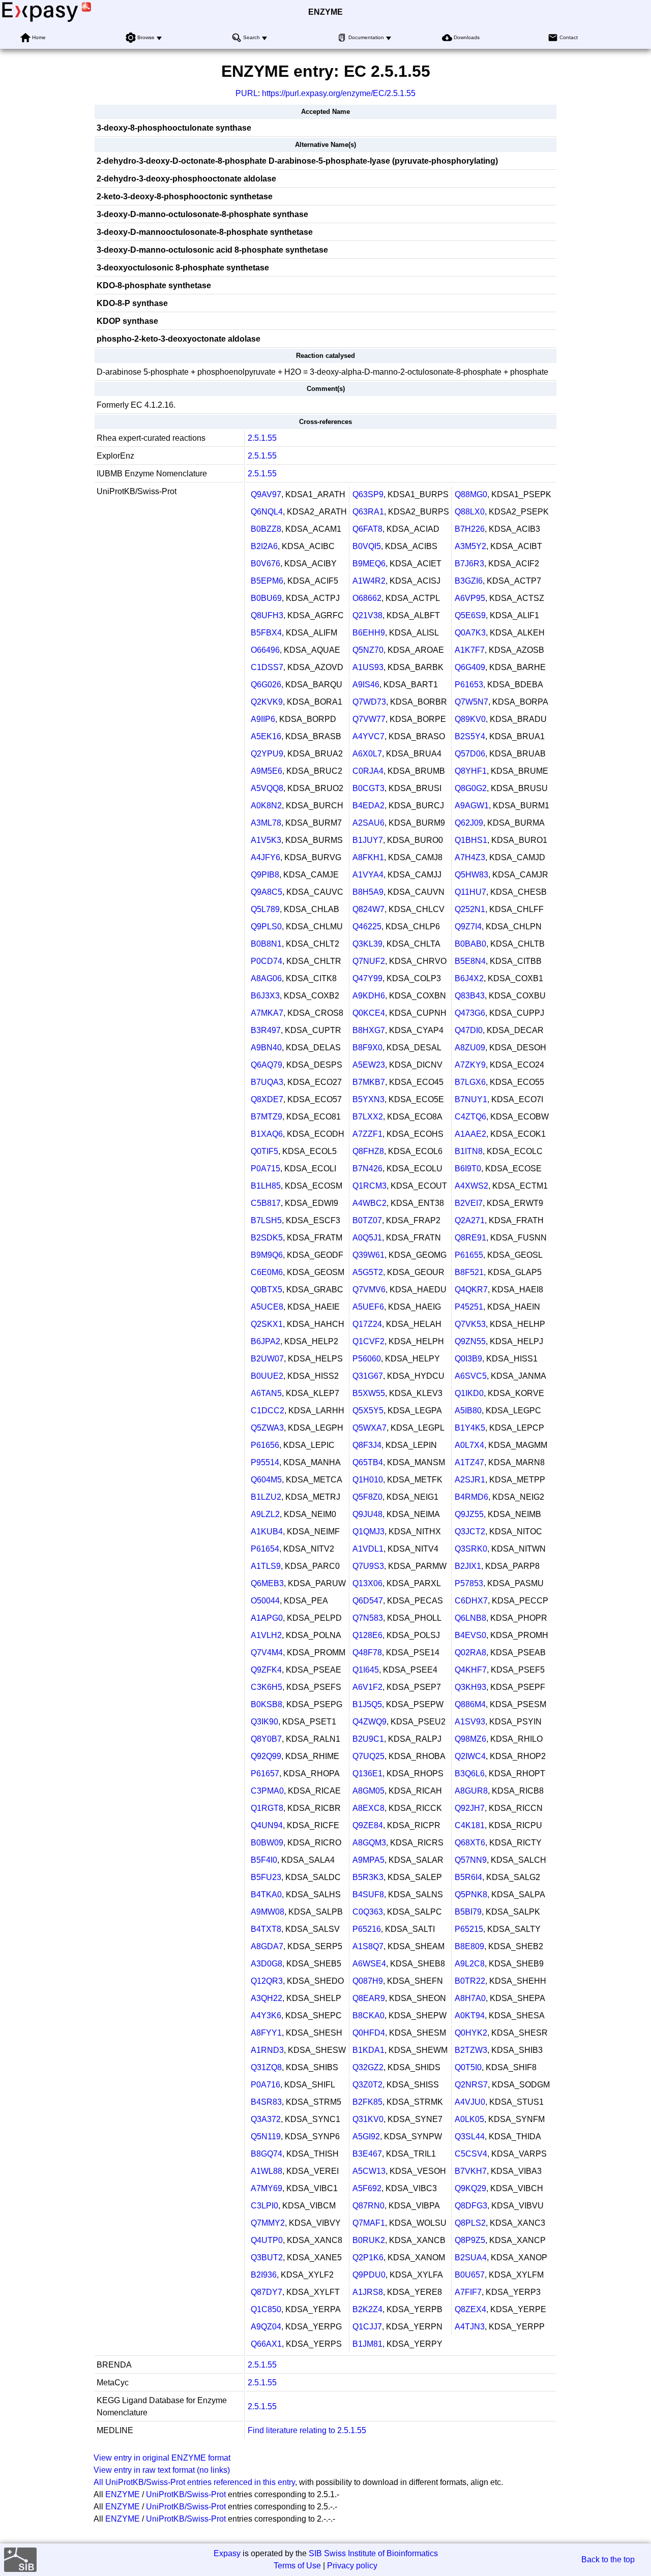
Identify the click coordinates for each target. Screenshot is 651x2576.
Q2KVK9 (267, 702)
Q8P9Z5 (470, 2240)
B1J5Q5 (367, 1704)
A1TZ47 (469, 1462)
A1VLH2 (266, 1635)
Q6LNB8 (470, 1618)
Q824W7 (368, 909)
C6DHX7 (471, 1601)
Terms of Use (297, 2566)
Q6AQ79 (267, 1065)
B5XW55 (369, 1393)
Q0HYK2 (471, 2033)
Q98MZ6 (470, 1739)
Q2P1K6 (368, 2257)
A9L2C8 (470, 1964)
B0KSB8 (267, 1704)
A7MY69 (267, 2188)
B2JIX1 (468, 1566)
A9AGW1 (472, 806)
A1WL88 (267, 2171)
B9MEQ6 (369, 564)
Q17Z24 (367, 1324)
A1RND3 (267, 2050)
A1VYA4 (368, 875)
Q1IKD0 (469, 1393)
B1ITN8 (469, 1151)
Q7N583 (368, 1618)
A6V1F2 (367, 1687)
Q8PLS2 (470, 2223)
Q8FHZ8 (368, 1151)
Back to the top (608, 2559)
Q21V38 (367, 615)
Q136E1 (367, 1774)
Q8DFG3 (471, 2206)
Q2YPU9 (267, 754)
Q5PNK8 (471, 1895)
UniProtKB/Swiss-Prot (186, 2494)
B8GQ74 (267, 2154)
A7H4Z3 (470, 857)
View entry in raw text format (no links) (162, 2470)
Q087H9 (368, 1981)
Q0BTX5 (267, 1290)
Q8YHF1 (471, 771)
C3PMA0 (267, 1791)
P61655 (469, 1255)
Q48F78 (367, 1653)
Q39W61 (368, 1255)
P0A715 (265, 1169)
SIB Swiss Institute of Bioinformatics (373, 2553)
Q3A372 (266, 2119)
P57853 (469, 1583)
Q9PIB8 (265, 875)
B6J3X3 (265, 996)
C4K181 (470, 1825)
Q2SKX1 (267, 1324)
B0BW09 (267, 1843)
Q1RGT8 (267, 1808)
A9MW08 (268, 1912)
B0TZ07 (367, 1220)
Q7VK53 (470, 1324)
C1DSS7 (267, 667)
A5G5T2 (368, 1272)
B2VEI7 (469, 1203)
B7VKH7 (471, 2171)
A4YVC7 (368, 736)
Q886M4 (470, 1704)
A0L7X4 (469, 1445)
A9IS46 (366, 685)
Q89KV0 (470, 719)
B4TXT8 (266, 1929)
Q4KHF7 (471, 1670)
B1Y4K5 (470, 1428)
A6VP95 (470, 598)
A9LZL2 (265, 1514)
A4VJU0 (470, 2102)
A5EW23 (369, 1065)
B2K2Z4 (367, 2309)
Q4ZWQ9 (369, 1722)
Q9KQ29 (470, 2188)
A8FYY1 (266, 2033)
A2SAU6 (368, 823)
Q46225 (367, 927)
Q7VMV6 (369, 1290)
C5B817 (266, 1203)
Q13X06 (367, 1583)
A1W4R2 (369, 581)
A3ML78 (266, 823)
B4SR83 (266, 2102)
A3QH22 (267, 1998)
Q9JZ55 (469, 1514)
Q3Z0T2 (367, 2085)
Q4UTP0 (267, 2240)
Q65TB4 (368, 1462)
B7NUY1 (471, 1099)
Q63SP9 (368, 494)
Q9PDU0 (369, 2275)
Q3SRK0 (471, 1549)
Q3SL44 (470, 2136)
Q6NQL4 (267, 512)
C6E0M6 (267, 1272)
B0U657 (470, 2275)
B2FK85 (367, 2102)
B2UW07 (267, 1359)
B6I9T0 (468, 1169)
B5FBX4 (266, 633)
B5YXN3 (368, 1099)
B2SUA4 (471, 2257)
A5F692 (367, 2188)
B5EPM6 (267, 581)
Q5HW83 (471, 875)
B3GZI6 (469, 581)
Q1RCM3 (369, 1186)
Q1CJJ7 (367, 2327)
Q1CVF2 (368, 1341)
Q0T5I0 (468, 2067)
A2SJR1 (470, 1480)
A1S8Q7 (368, 1946)
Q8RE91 (470, 1238)
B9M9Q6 (267, 1255)
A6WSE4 (369, 1964)
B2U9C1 (368, 1739)
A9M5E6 (267, 771)
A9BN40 (266, 1048)
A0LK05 (469, 2119)
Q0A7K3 (470, 633)
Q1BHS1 (471, 840)
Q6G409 (470, 667)
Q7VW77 (369, 719)
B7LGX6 (470, 1082)
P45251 (469, 1307)
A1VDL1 (368, 1549)
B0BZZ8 (266, 529)
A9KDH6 (369, 996)
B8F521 (469, 1272)
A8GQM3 (369, 1843)
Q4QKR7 (471, 1290)
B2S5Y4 (470, 736)
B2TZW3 (471, 2050)
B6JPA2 (265, 1341)
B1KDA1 (368, 2050)
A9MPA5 (368, 1860)
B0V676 (265, 564)
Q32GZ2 (368, 2067)
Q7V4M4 (267, 1653)
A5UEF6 (368, 1307)
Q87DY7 (267, 2292)
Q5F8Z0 (367, 1497)
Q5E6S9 (470, 615)
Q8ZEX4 (470, 2309)
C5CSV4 (471, 2154)
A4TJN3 (470, 2327)
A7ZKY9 (470, 1065)
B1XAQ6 (267, 1134)
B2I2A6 (264, 546)
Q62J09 (469, 823)
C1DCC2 (268, 1411)
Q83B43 (470, 996)
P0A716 (265, 2085)
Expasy (227, 2553)
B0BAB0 (470, 944)
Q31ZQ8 (266, 2067)
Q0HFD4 (369, 2033)
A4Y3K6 (266, 2016)
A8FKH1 (368, 857)
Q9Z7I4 (468, 927)
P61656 (265, 1445)
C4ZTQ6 (470, 1117)
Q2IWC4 (470, 1756)
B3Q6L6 (470, 1774)
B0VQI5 (367, 546)
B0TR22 (470, 1981)
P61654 (265, 1549)
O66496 (265, 650)
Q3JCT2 (470, 1532)
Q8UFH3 (267, 615)
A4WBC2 (369, 1203)
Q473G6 (470, 1013)
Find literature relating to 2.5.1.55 (307, 2430)
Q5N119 (266, 2136)
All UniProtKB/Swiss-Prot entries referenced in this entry (194, 2482)
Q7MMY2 (268, 2223)
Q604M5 (266, 1480)
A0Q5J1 (367, 1238)
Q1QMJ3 (368, 1532)
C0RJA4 (368, 771)
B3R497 (266, 1030)
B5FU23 (266, 1877)
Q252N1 (470, 909)
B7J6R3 (469, 564)
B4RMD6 (471, 1497)
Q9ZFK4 (266, 1670)
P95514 (265, 1462)
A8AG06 (266, 978)
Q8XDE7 (267, 1099)
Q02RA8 (470, 1653)
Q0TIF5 (264, 1151)
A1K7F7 (470, 650)
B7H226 (470, 529)
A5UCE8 (267, 1307)
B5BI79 (468, 1912)
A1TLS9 (266, 1566)
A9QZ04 (266, 2327)
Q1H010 (368, 1480)
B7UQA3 (267, 1082)
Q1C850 (266, 2309)
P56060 (367, 1359)
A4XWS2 (471, 1186)
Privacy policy (352, 2566)
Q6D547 (368, 1601)
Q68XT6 (470, 1843)
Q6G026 (266, 685)
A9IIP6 (263, 719)
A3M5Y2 (470, 546)
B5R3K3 (368, 1877)
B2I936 (264, 2275)
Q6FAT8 (367, 529)
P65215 (469, 1929)
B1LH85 (266, 1186)
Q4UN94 (267, 1825)
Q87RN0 (368, 2206)
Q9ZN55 (470, 1341)
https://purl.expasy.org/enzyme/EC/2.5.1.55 (339, 93)
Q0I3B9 (468, 1359)
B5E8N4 (470, 961)
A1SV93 (470, 1722)
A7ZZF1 (367, 1134)
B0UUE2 (267, 1376)
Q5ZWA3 (267, 1428)
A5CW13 (369, 2171)
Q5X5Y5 (368, 1411)
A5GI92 (366, 2136)
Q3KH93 (470, 1687)
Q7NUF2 (369, 961)
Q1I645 (366, 1670)
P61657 (265, 1774)
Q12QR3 (267, 1981)
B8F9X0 (367, 1048)
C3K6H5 (267, 1687)
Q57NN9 (471, 1860)
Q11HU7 (470, 892)
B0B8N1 (266, 944)
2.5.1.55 (262, 438)
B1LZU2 (266, 1497)
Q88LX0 (470, 512)
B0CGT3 (368, 788)
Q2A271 (470, 1220)
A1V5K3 (266, 840)
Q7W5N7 (471, 702)
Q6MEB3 (267, 1583)
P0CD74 (267, 961)
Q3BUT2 (267, 2257)
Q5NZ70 (368, 650)
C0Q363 (368, 1912)
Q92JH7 (470, 1808)
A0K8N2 (266, 806)
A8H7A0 (470, 1998)
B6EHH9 (369, 633)
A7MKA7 (267, 1013)
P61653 (469, 685)
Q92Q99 (266, 1756)
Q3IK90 (264, 1722)
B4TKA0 (266, 1895)
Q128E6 (367, 1635)
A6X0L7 (367, 754)
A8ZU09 (470, 1048)
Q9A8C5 (267, 892)
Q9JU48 (367, 1514)
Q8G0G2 (471, 788)
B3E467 (367, 2154)
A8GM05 (368, 1791)
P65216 (367, 1929)
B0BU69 (266, 598)
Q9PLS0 (266, 927)
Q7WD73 (369, 702)
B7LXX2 (368, 1117)
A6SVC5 (471, 1376)
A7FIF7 (468, 2292)
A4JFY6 (265, 857)
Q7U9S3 (368, 1566)
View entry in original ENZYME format (162, 2458)
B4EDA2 (368, 806)
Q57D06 (470, 754)
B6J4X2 (469, 978)
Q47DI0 (469, 1030)
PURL (247, 93)
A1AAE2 (470, 1134)
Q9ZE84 (368, 1825)
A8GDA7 (267, 1946)
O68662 (367, 598)
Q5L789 (265, 909)
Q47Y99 (367, 978)
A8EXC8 (368, 1808)
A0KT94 (470, 2016)
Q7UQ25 (368, 1756)
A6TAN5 (266, 1393)
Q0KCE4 (369, 1013)
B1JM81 (367, 2344)
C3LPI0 (264, 2206)
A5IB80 (468, 1411)
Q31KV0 (368, 2119)
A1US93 (368, 667)
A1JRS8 (368, 2292)
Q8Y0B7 (266, 1739)
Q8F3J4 (367, 1445)
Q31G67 (368, 1376)
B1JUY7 (368, 840)
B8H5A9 (368, 892)
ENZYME (325, 12)
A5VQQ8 (267, 788)
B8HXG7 (369, 1030)
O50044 (265, 1601)
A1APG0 (267, 1618)
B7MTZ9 (267, 1117)
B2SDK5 (267, 1238)
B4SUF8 (368, 1895)
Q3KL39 (367, 944)
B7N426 (367, 1169)
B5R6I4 (468, 1877)
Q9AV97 (266, 494)
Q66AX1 (266, 2344)
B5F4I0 (264, 1860)
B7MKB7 (369, 1082)
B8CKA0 (368, 2016)
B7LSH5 (266, 1220)
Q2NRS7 (471, 2085)
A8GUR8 (471, 1791)
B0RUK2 (369, 2240)
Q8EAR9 (369, 1998)
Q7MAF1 (369, 2223)
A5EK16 (266, 736)
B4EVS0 (470, 1635)
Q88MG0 (471, 494)
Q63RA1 (368, 512)
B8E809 (469, 1946)
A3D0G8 (267, 1964)
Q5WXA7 (369, 1428)
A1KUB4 (267, 1532)
